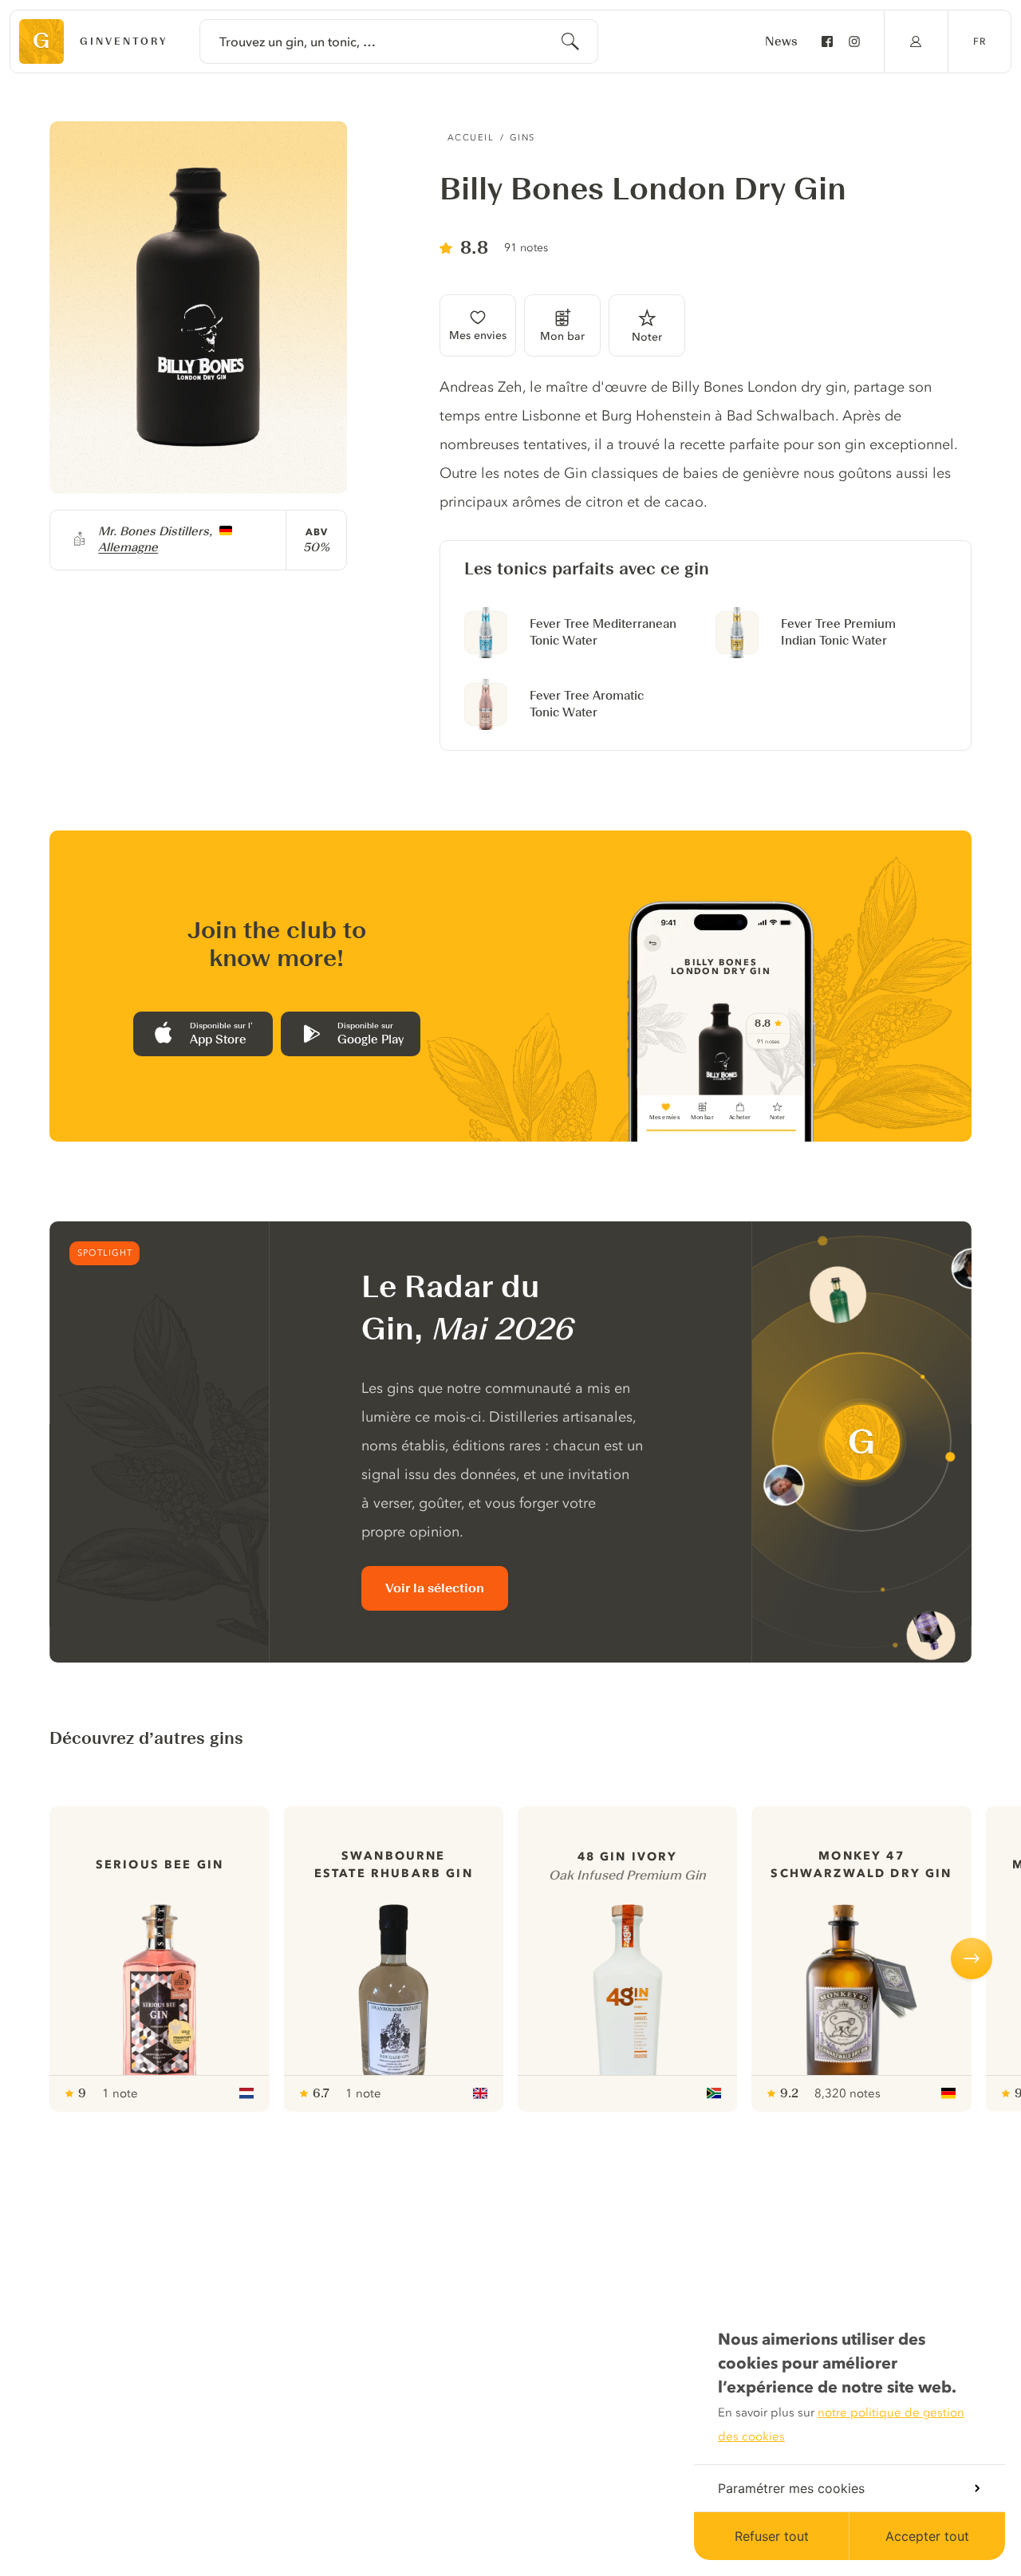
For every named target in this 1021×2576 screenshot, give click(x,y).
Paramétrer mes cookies (791, 2488)
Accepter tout (927, 2536)
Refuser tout (772, 2536)
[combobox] (399, 41)
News (781, 41)
